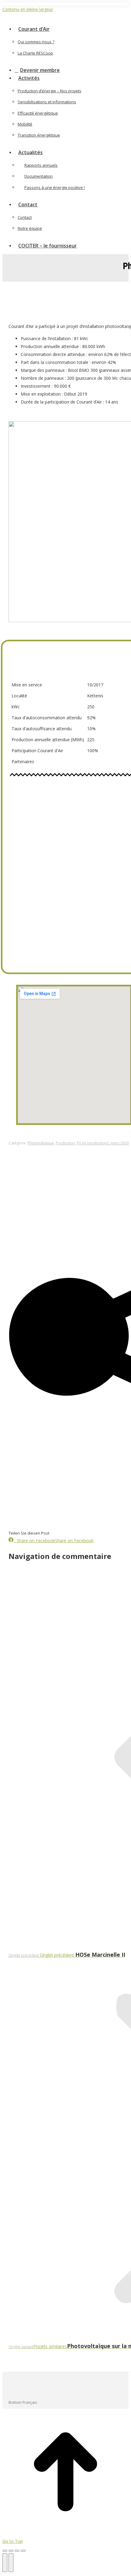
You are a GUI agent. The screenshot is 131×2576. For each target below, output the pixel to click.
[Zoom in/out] (23, 2551)
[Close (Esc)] (5, 2551)
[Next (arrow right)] (11, 2563)
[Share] (11, 2551)
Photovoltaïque (41, 1143)
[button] (54, 20)
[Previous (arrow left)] (5, 2563)
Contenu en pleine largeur (28, 9)
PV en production (92, 1143)
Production (65, 1143)
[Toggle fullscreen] (17, 2551)
